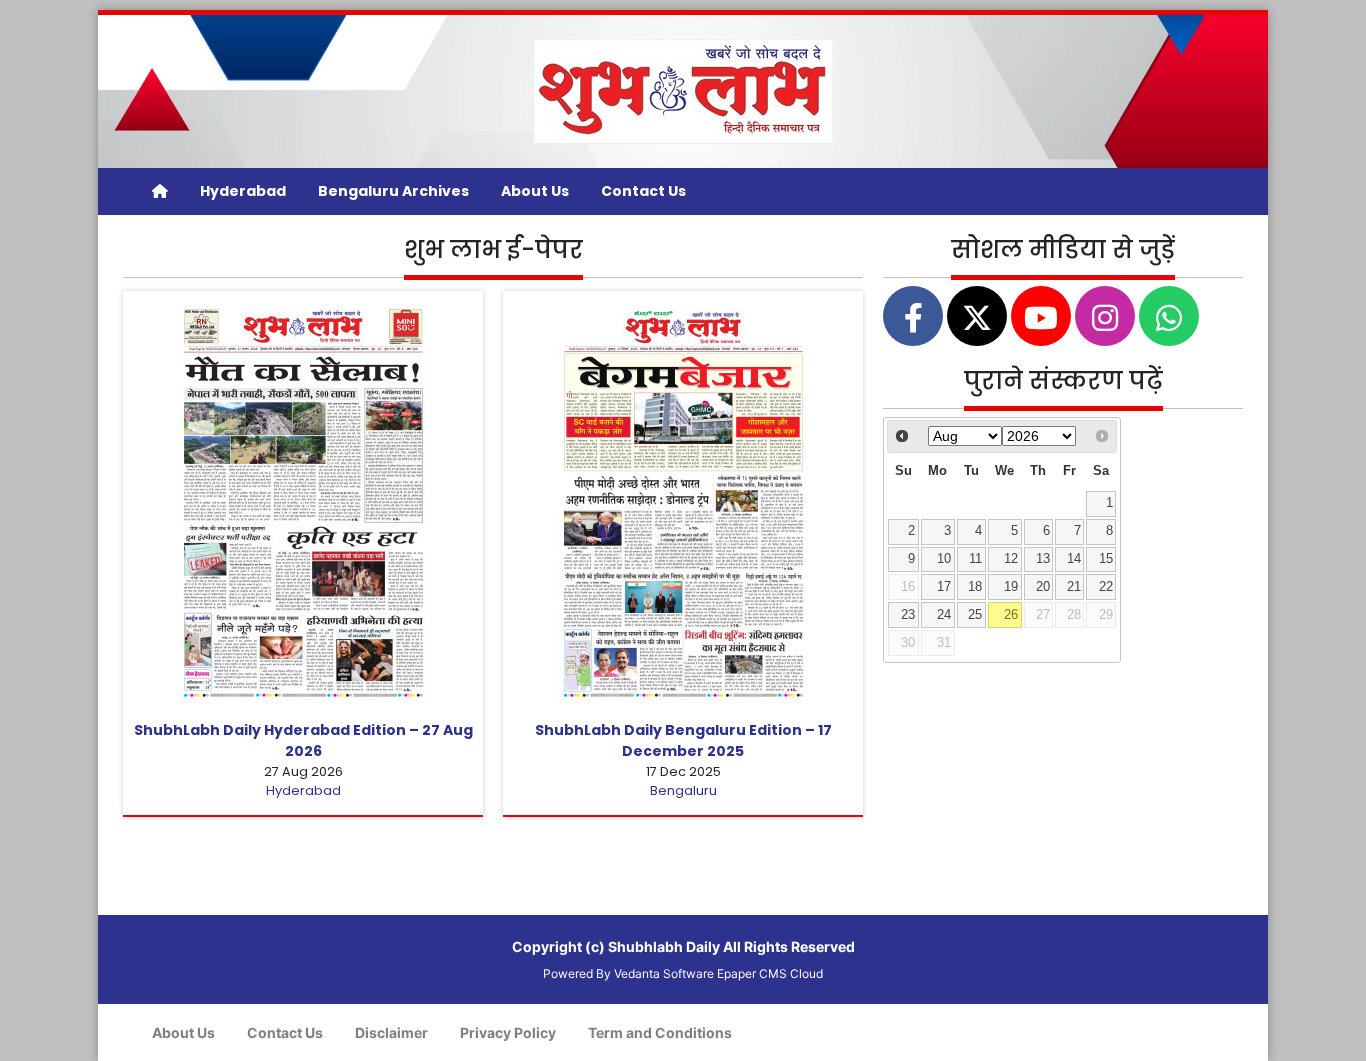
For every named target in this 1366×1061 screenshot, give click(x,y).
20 (1043, 587)
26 (1011, 615)
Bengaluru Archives (393, 191)
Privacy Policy (508, 1032)
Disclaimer (391, 1032)
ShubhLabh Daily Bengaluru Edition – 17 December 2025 (683, 740)
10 (944, 559)
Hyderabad (243, 191)
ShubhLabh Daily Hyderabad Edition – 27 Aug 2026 (303, 740)
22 (1106, 587)
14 (1074, 559)
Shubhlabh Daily (664, 946)
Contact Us (643, 191)
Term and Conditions (660, 1032)
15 (1106, 559)
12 (1011, 559)
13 (1043, 559)
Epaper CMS (752, 973)
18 (975, 587)
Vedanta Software (664, 973)
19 (1011, 587)
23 (908, 615)
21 (1074, 587)
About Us (535, 191)
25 (975, 615)
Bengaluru (683, 790)
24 (944, 615)
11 (975, 559)
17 (944, 587)
